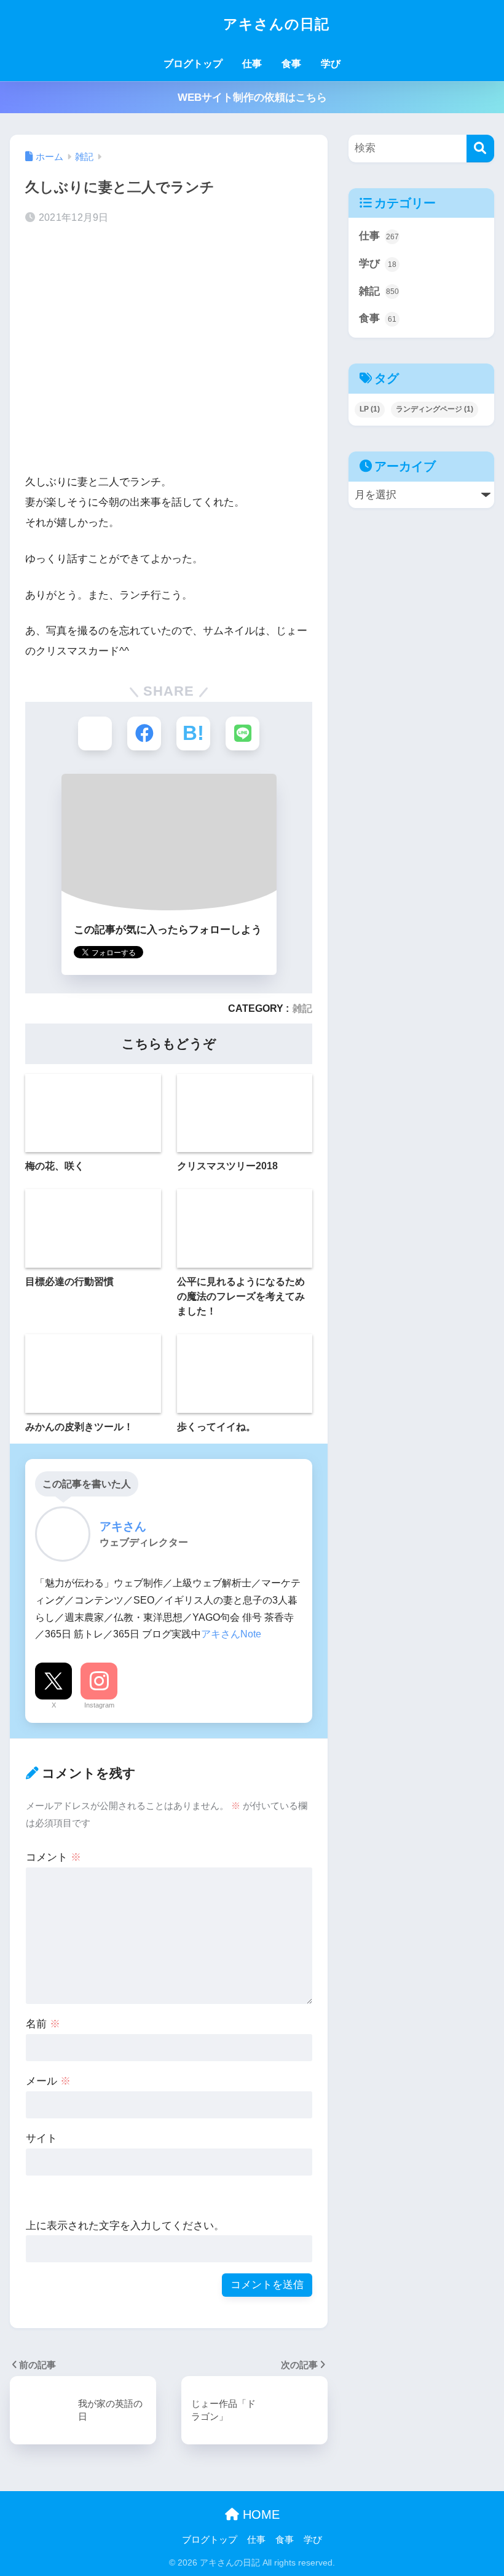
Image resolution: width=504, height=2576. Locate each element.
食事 (291, 64)
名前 (43, 2024)
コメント (53, 1857)
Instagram (99, 1705)
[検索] (480, 149)
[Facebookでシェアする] (144, 733)
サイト (41, 2138)
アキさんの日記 (274, 24)
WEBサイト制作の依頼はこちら (252, 97)
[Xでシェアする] (95, 733)
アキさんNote (231, 1634)
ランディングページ (435, 409)
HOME (259, 2514)
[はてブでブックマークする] (193, 733)
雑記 (302, 1008)
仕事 (252, 64)
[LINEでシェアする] (242, 733)
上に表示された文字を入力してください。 (125, 2226)
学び (331, 64)
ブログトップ (193, 64)
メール (48, 2081)
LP (370, 409)
